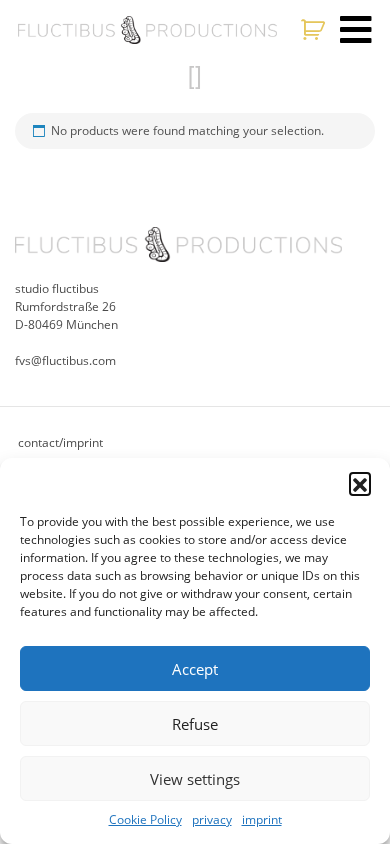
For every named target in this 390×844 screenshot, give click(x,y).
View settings (195, 779)
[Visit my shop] (315, 30)
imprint (262, 819)
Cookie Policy (145, 819)
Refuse (195, 724)
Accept (195, 669)
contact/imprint (60, 442)
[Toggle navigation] (356, 30)
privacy (212, 819)
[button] (360, 483)
